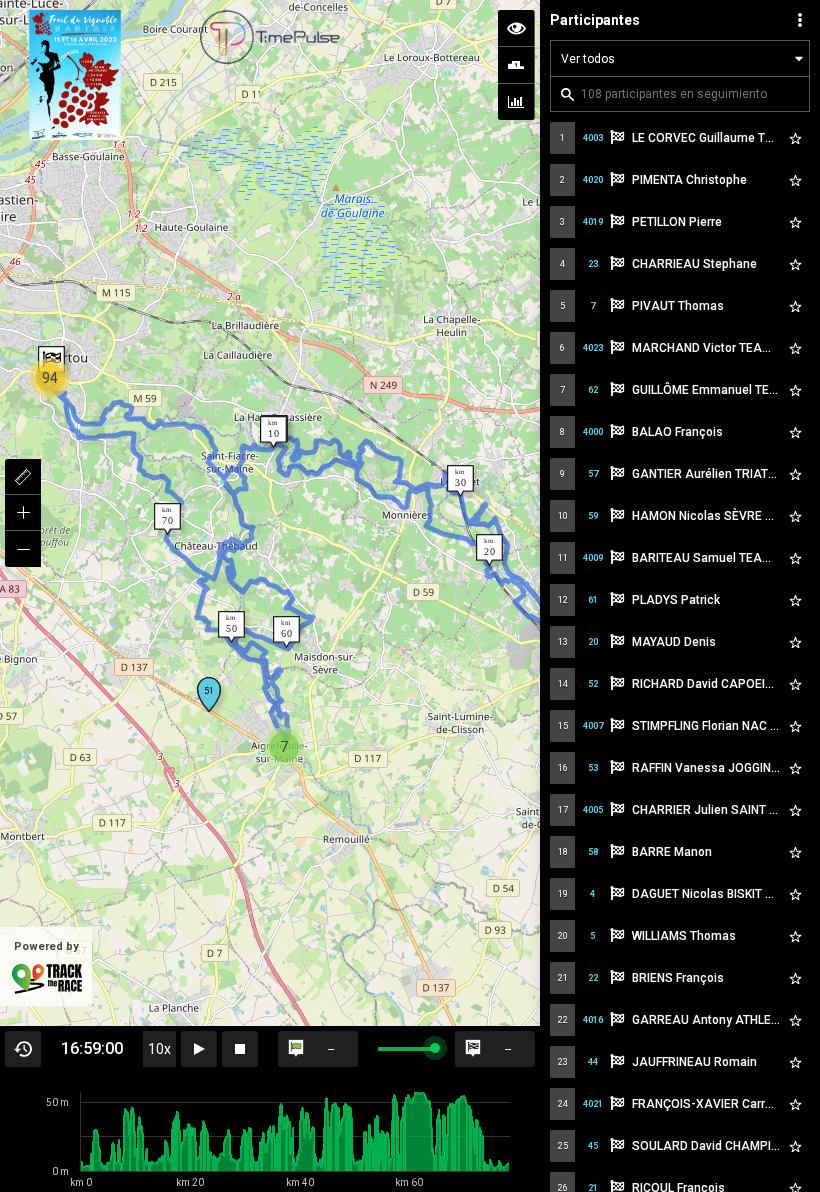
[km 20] (489, 550)
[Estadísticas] (516, 102)
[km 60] (286, 632)
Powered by (46, 946)
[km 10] (273, 432)
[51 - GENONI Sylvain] (209, 694)
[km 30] (460, 481)
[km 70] (167, 519)
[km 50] (231, 627)
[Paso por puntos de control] (516, 65)
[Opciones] (800, 20)
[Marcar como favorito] (795, 138)
